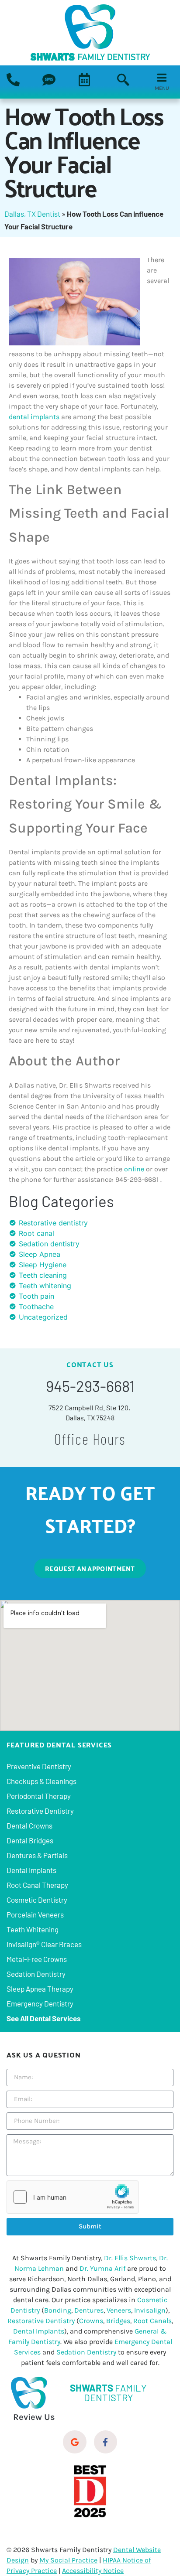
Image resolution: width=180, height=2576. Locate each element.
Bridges (118, 2321)
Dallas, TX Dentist (32, 214)
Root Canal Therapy (37, 1885)
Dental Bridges (30, 1840)
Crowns (91, 2321)
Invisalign (150, 2310)
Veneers (119, 2310)
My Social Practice (68, 2560)
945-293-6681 (90, 1386)
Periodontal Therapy (39, 1796)
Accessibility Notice (93, 2571)
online (134, 1169)
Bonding (58, 2310)
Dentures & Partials (37, 1855)
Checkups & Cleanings (42, 1781)
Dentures (89, 2310)
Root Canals (152, 2321)
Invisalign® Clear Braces (44, 1944)
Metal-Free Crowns (37, 1959)
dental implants (34, 417)
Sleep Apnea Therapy (40, 1989)
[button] (123, 81)
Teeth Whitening (33, 1929)
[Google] (74, 2442)
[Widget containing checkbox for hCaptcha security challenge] (73, 2197)
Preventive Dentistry (39, 1766)
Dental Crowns (29, 1825)
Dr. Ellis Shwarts (130, 2258)
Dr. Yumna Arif (102, 2268)
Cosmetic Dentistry (37, 1900)
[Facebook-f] (106, 2442)
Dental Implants (31, 1870)
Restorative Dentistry (40, 1811)
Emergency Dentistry (40, 2003)
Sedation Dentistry (36, 1974)
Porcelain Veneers (35, 1914)
